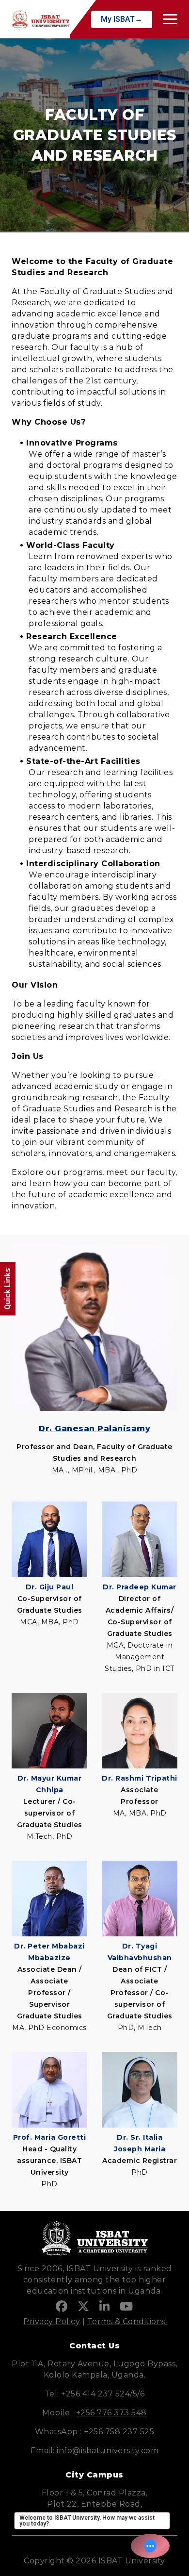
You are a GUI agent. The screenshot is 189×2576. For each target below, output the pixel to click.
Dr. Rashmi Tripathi (140, 1778)
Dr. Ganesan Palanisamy (94, 1428)
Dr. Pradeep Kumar (140, 1587)
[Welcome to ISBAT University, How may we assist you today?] (150, 2546)
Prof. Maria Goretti (50, 2137)
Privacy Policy (52, 2321)
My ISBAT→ (122, 19)
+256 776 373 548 (111, 2413)
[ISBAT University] (41, 19)
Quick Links (8, 1289)
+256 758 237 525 (119, 2432)
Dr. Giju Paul (50, 1587)
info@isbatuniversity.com (108, 2451)
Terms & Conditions (126, 2321)
